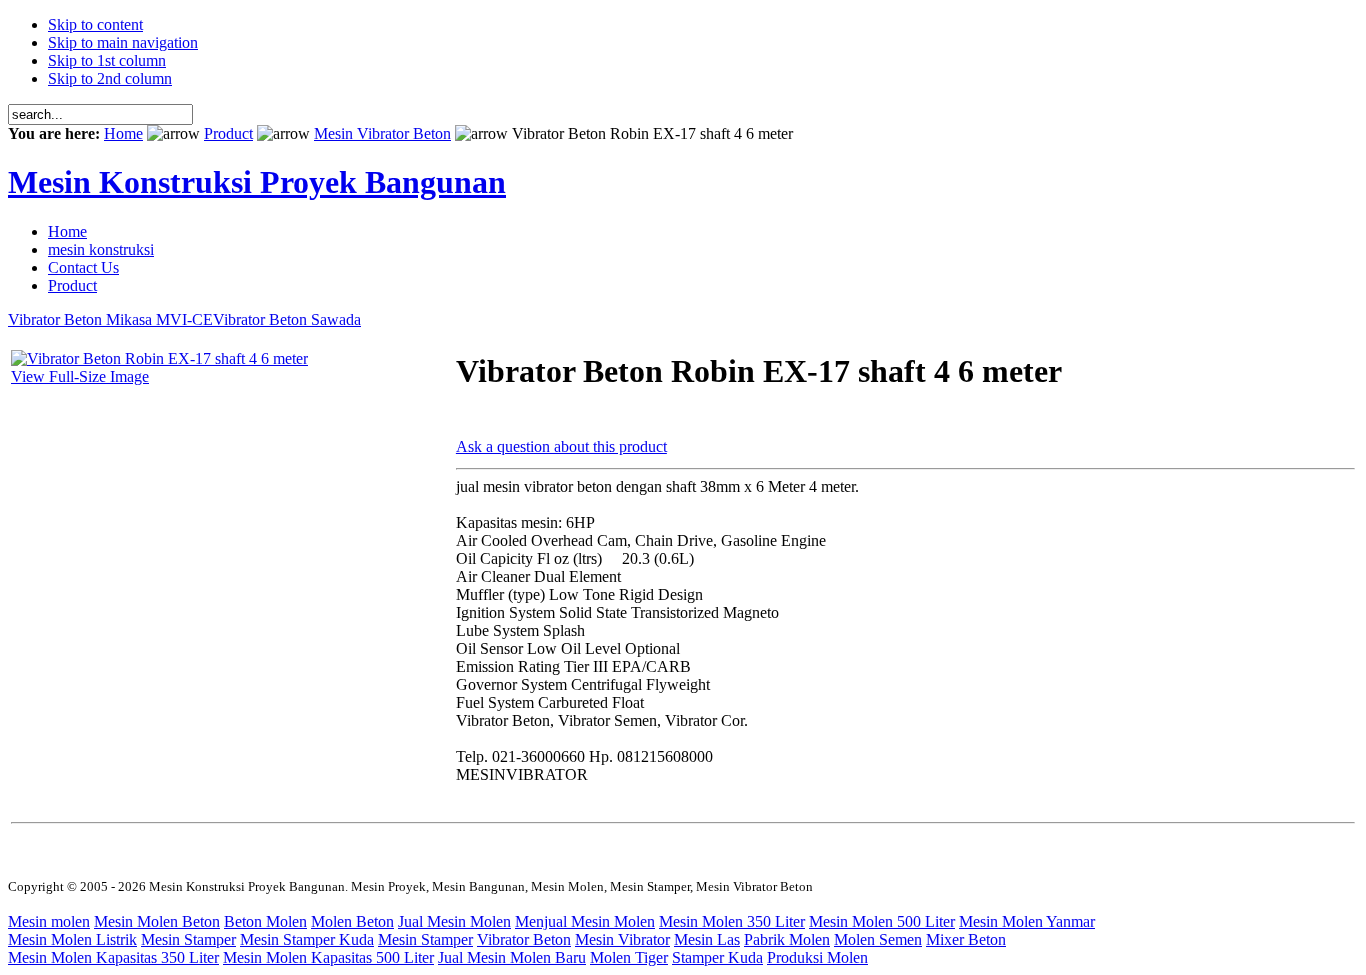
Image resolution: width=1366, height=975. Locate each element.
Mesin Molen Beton (157, 921)
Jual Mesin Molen (454, 921)
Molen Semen (878, 939)
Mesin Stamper (188, 939)
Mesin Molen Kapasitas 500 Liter (328, 957)
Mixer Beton (966, 939)
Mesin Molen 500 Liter (882, 921)
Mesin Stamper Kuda (307, 939)
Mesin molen (49, 921)
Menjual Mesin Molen (585, 921)
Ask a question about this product (561, 446)
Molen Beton (352, 921)
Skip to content (95, 24)
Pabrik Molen (787, 939)
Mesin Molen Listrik (72, 939)
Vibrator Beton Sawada (287, 319)
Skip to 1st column (107, 60)
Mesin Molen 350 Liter (732, 921)
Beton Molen (265, 921)
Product (228, 133)
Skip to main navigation (123, 42)
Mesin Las (707, 939)
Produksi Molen (817, 957)
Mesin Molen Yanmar (1027, 921)
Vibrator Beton (524, 939)
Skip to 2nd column (110, 78)
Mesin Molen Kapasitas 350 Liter (113, 957)
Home (123, 133)
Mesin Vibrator (622, 939)
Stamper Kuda (717, 957)
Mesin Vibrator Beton (382, 133)
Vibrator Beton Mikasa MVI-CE (110, 319)
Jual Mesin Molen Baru (512, 957)
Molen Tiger (629, 957)
